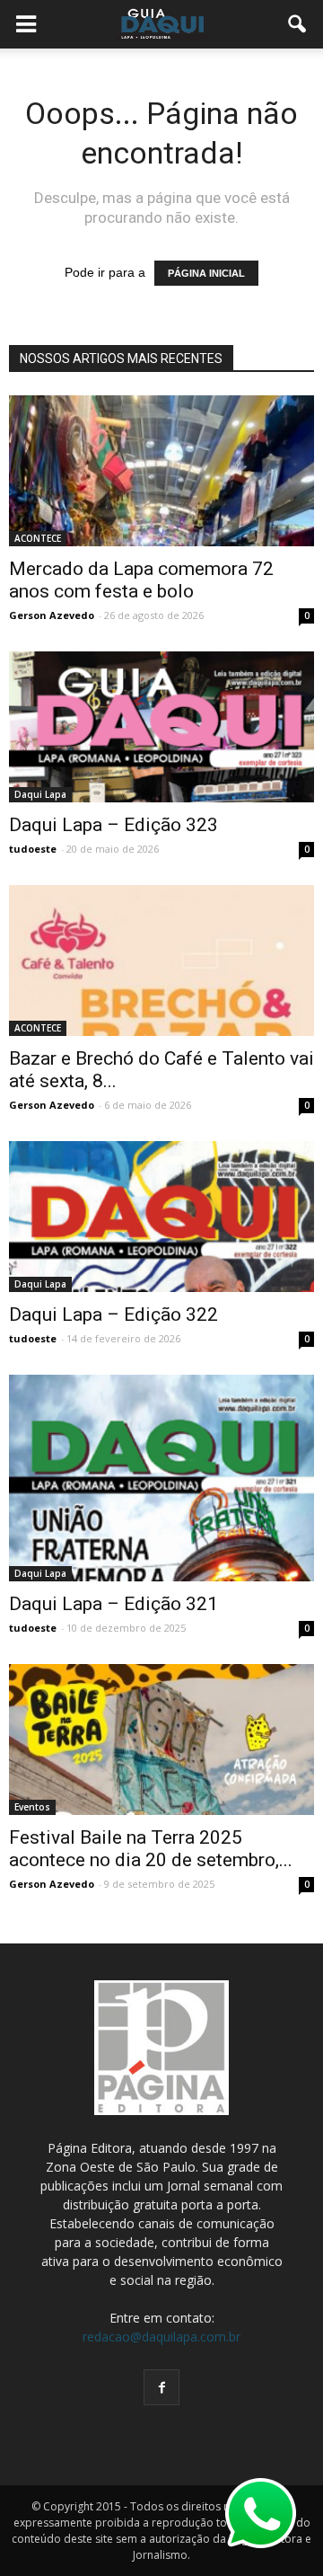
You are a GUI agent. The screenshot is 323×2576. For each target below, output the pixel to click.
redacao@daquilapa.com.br (161, 2337)
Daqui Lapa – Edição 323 (113, 825)
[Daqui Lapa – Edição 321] (161, 1478)
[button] (298, 24)
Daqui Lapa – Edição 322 (113, 1315)
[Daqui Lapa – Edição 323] (161, 727)
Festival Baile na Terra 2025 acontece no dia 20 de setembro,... (151, 1849)
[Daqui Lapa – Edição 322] (161, 1217)
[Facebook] (161, 2387)
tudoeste (33, 849)
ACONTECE (38, 538)
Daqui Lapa (40, 794)
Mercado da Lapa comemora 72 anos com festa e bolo (141, 580)
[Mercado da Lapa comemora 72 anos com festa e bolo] (161, 471)
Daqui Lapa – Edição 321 (113, 1604)
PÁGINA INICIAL (206, 273)
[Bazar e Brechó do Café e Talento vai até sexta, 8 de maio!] (161, 960)
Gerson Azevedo (52, 615)
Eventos (32, 1807)
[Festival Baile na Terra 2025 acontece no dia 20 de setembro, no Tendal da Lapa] (161, 1739)
